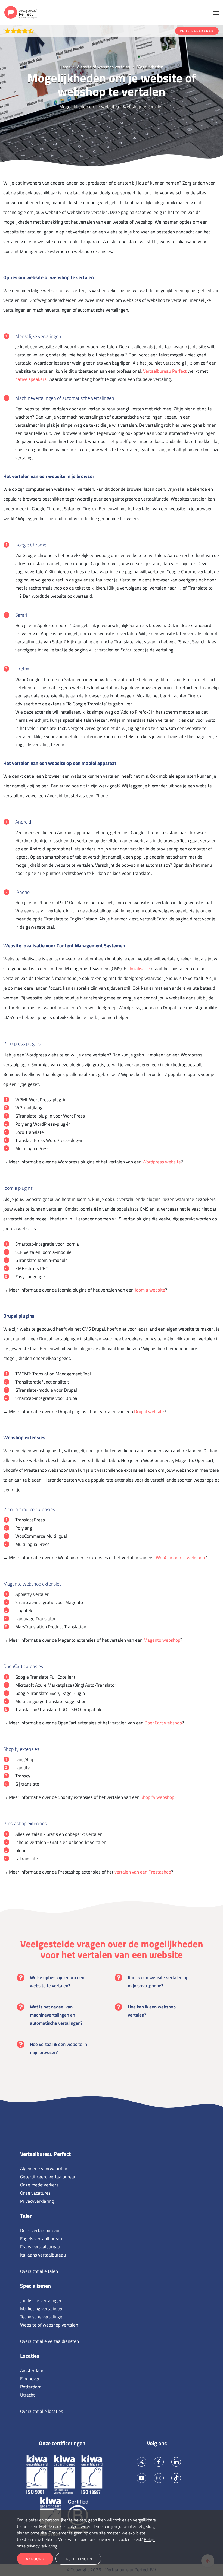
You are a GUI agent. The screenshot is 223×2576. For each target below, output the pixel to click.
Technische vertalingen (42, 2317)
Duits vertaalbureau (40, 2230)
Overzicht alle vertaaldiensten (49, 2341)
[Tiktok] (176, 2478)
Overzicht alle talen (39, 2271)
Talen (26, 2216)
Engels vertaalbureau (41, 2239)
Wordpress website (162, 1162)
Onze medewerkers (39, 2185)
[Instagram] (159, 2478)
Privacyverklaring (37, 2201)
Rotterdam (31, 2387)
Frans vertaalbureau (40, 2247)
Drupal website (149, 1412)
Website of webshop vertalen (49, 2325)
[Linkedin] (176, 2462)
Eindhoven (30, 2379)
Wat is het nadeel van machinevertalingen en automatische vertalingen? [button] (56, 2015)
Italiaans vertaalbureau (43, 2255)
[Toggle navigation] (216, 12)
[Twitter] (142, 2462)
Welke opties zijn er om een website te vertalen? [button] (57, 1982)
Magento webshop (162, 1640)
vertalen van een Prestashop (143, 1872)
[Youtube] (142, 2478)
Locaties (30, 2356)
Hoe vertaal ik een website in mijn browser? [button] (58, 2048)
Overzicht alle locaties (42, 2411)
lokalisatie (140, 969)
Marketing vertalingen (42, 2309)
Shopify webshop (157, 1797)
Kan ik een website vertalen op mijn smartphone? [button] (158, 1982)
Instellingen (78, 2559)
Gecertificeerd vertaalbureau (48, 2177)
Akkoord (35, 2559)
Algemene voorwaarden (44, 2169)
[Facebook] (159, 2462)
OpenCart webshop (163, 1723)
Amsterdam (32, 2371)
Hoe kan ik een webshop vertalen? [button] (152, 2011)
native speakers (31, 379)
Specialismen (35, 2286)
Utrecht (27, 2395)
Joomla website (150, 1290)
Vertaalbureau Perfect (165, 371)
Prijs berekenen (197, 31)
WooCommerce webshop (180, 1558)
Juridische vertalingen (41, 2300)
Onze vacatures (35, 2193)
